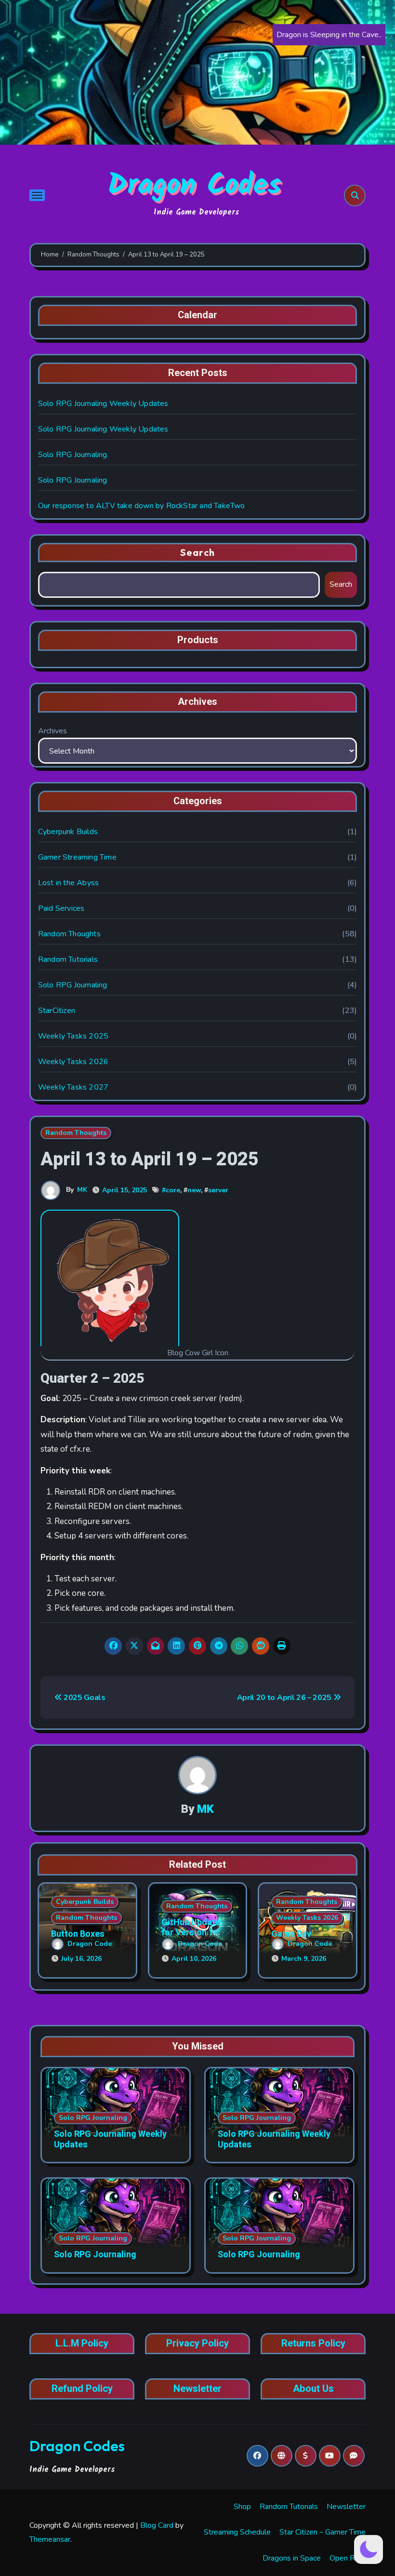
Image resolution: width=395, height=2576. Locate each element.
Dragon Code (90, 1944)
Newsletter (197, 2389)
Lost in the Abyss (68, 883)
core (173, 1190)
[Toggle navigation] (37, 195)
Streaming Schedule (237, 2532)
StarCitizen (57, 1011)
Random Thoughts (69, 934)
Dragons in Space (292, 2558)
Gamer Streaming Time (77, 857)
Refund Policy (82, 2389)
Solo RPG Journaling (73, 455)
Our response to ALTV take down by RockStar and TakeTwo (142, 506)
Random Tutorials (68, 959)
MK (82, 1190)
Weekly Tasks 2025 (73, 1036)
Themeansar (50, 2539)
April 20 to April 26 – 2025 (285, 1698)
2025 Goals (83, 1698)
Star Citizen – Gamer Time (323, 2532)
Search (197, 552)
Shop (242, 2507)
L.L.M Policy (82, 2344)
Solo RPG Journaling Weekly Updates (103, 404)
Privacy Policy (197, 2344)
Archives (53, 731)
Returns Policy (313, 2344)
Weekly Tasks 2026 (73, 1062)
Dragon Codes (194, 186)
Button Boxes (78, 1934)
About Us (313, 2389)
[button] (369, 2549)
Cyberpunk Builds (68, 832)
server (218, 1190)
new (194, 1190)
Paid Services (61, 908)
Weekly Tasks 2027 (73, 1087)
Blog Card (157, 2525)
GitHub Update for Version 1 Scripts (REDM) (192, 1933)
